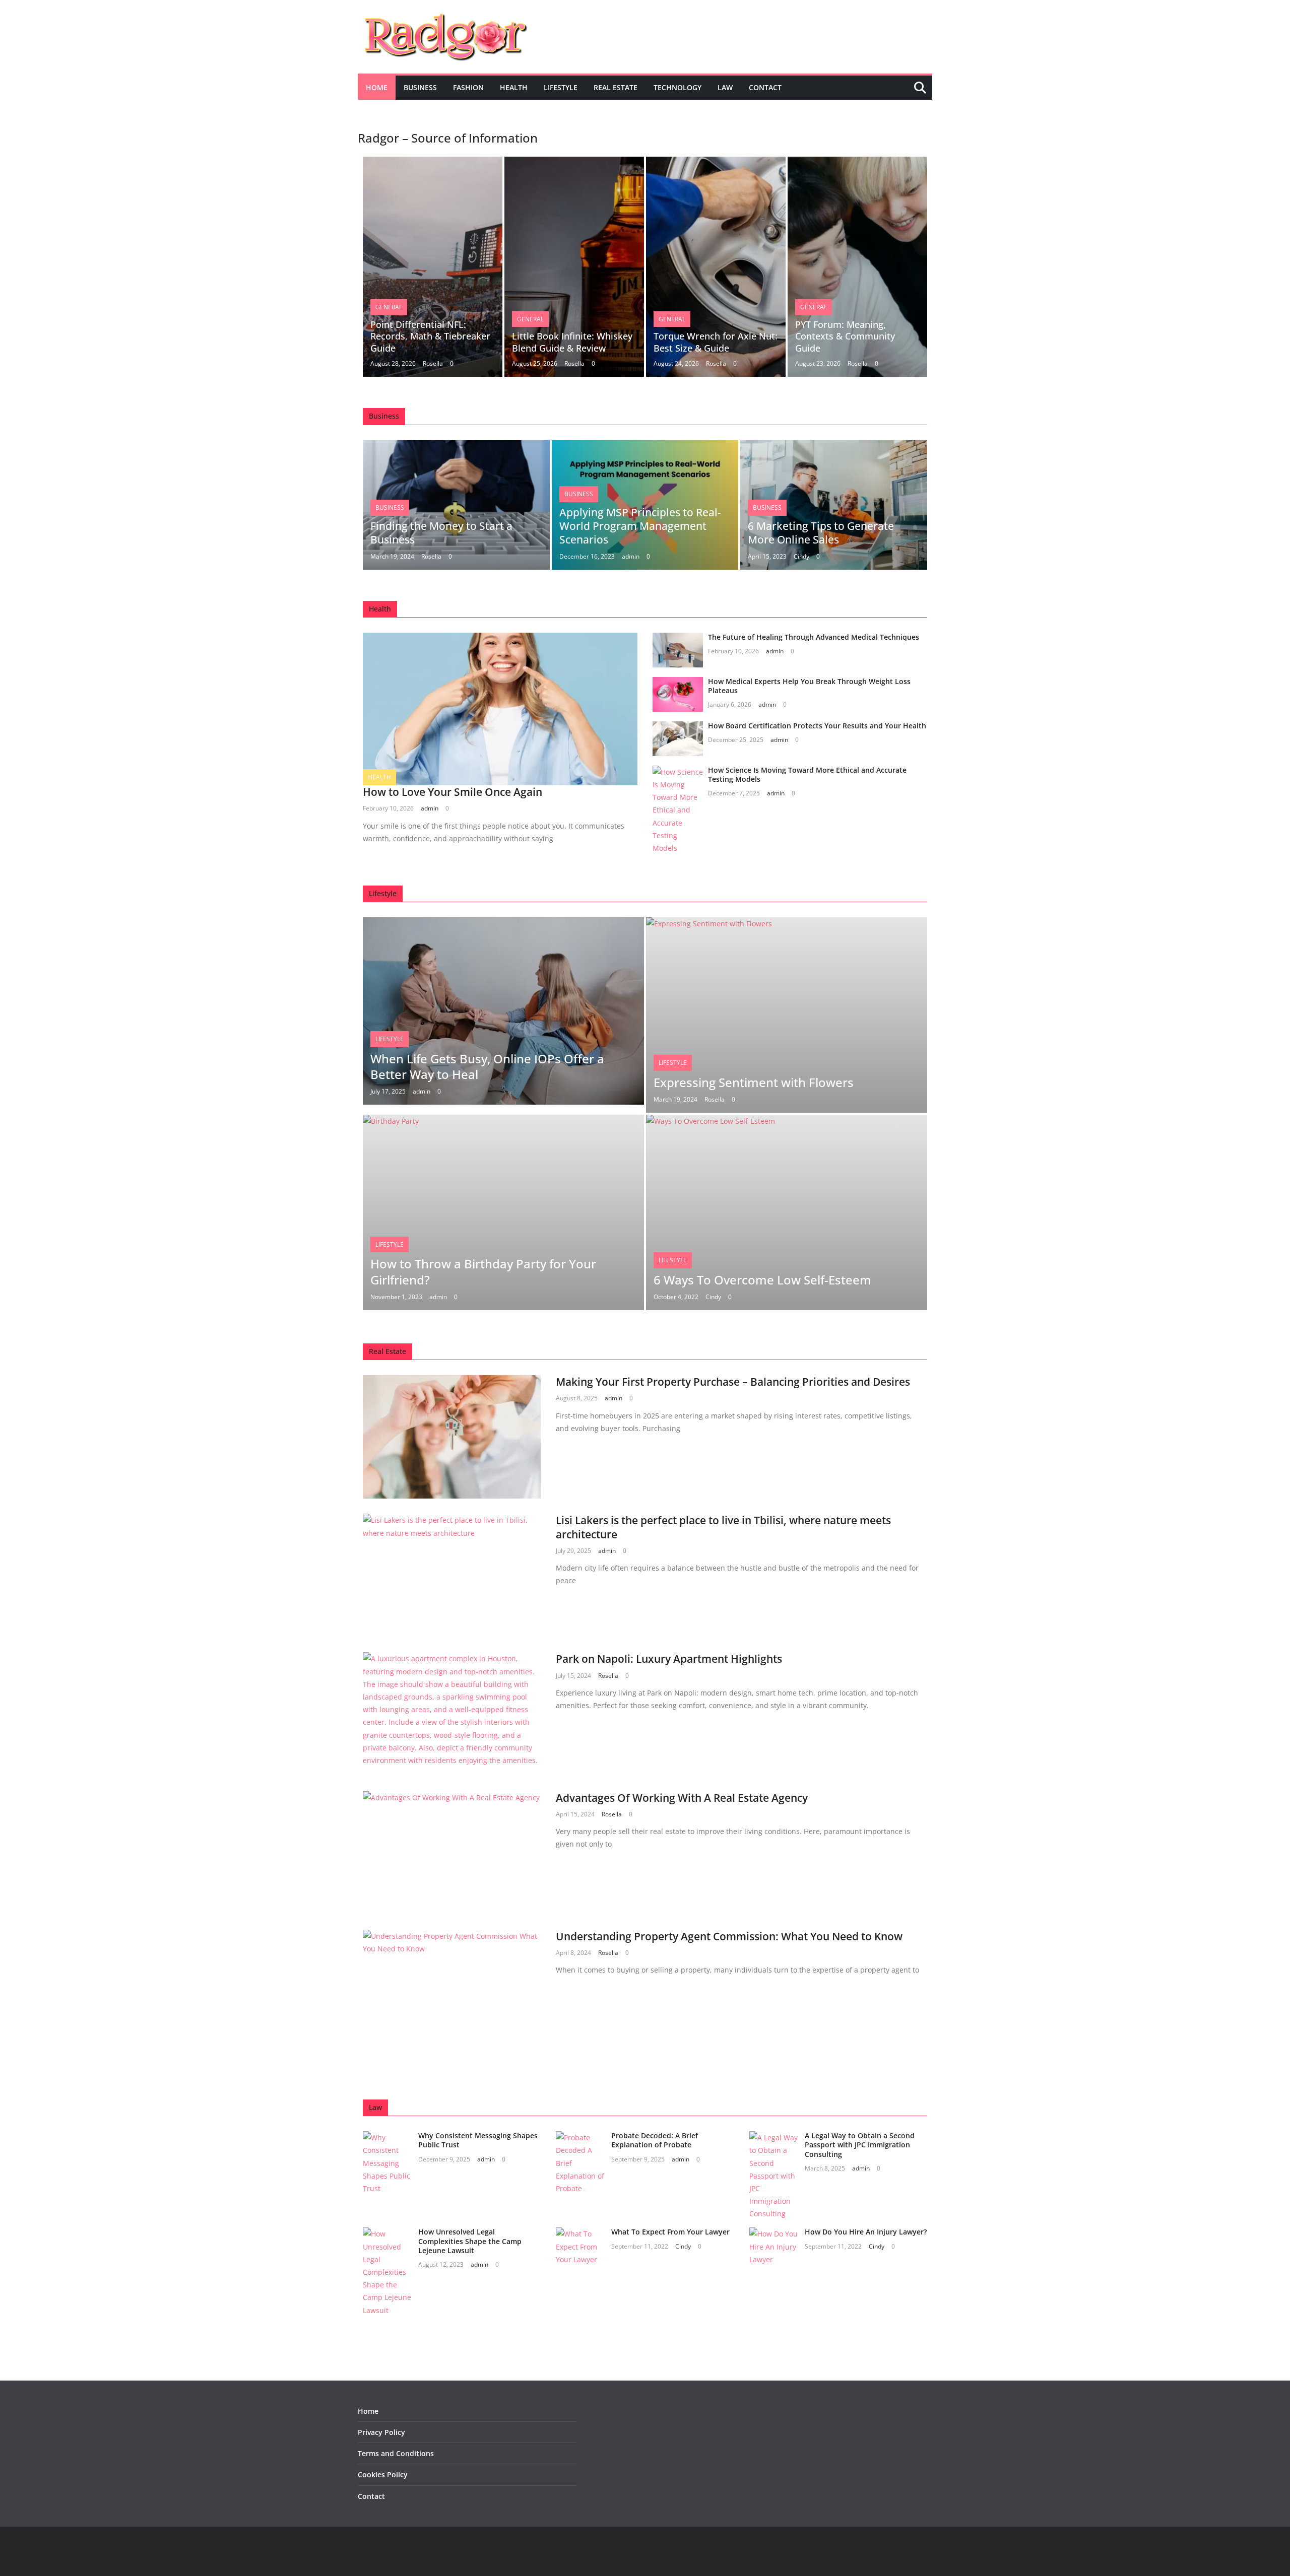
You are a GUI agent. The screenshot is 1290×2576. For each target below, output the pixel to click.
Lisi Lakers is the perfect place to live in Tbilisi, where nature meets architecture (723, 1527)
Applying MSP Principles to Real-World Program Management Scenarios (640, 526)
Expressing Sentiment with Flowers (754, 1082)
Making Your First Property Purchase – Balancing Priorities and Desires (733, 1382)
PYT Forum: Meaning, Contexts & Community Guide (845, 336)
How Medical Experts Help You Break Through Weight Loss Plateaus (809, 686)
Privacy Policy (381, 2432)
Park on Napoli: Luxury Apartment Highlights (669, 1659)
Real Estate (616, 87)
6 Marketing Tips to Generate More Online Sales (821, 533)
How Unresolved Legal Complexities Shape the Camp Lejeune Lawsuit (470, 2241)
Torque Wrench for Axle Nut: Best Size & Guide (716, 342)
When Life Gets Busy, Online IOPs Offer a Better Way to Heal (487, 1066)
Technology (678, 87)
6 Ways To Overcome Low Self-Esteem (762, 1280)
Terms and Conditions (396, 2453)
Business (420, 87)
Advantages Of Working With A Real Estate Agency (682, 1798)
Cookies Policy (383, 2475)
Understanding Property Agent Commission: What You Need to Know (729, 1936)
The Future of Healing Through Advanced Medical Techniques (814, 637)
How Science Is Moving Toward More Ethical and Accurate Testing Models (807, 774)
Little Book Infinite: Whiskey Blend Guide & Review (572, 342)
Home (377, 87)
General (389, 307)
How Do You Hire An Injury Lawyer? (866, 2232)
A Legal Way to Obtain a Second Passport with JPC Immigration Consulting (860, 2145)
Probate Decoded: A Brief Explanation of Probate (655, 2140)
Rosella (433, 363)
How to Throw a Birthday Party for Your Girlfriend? (483, 1271)
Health (514, 87)
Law (725, 87)
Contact (765, 87)
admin (631, 556)
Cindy (801, 556)
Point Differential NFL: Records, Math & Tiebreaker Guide (430, 336)
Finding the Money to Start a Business (441, 533)
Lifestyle (561, 87)
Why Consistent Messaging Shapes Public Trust (478, 2140)
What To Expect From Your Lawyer (670, 2232)
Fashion (468, 87)
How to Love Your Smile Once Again (453, 792)
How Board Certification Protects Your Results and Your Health (817, 726)
